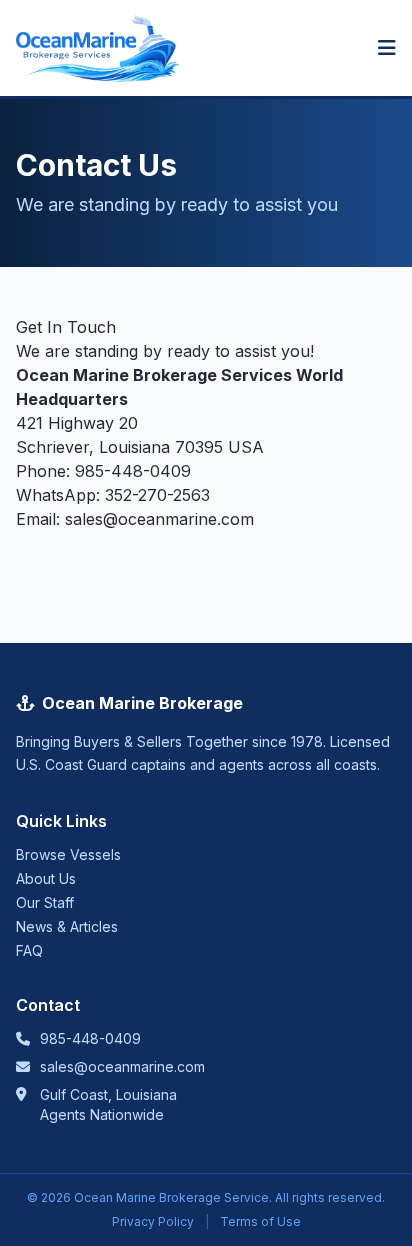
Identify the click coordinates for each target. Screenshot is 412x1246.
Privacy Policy (153, 1221)
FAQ (29, 950)
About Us (46, 878)
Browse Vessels (68, 854)
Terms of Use (260, 1221)
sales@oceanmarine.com (159, 519)
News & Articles (67, 926)
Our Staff (45, 902)
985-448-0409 (133, 471)
